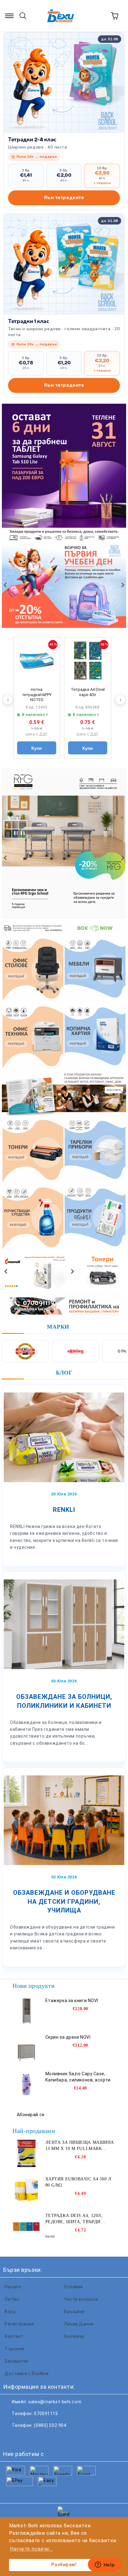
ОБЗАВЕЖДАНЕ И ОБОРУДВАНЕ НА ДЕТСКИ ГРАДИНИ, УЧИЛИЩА (64, 1901)
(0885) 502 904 (50, 2425)
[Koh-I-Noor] (25, 1351)
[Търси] (23, 16)
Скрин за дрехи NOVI (68, 2037)
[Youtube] (52, 2438)
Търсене (15, 2349)
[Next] (122, 585)
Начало (13, 2287)
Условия (73, 2287)
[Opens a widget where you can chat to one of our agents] (105, 2565)
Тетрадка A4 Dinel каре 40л (88, 692)
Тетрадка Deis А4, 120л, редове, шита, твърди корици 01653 (74, 2219)
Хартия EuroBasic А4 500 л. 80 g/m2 (79, 2182)
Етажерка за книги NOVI (72, 2001)
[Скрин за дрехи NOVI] (26, 2048)
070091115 (46, 2414)
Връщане (74, 2312)
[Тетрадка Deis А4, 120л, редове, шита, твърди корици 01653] (26, 2227)
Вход (10, 2312)
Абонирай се (31, 2115)
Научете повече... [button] (31, 2549)
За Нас (12, 2299)
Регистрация (19, 2324)
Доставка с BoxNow (27, 2374)
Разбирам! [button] (64, 2565)
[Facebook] (11, 2438)
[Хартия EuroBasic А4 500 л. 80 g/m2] (26, 2190)
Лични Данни (79, 2324)
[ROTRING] (75, 1351)
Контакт (14, 2336)
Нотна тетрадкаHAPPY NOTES (37, 695)
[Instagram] (39, 2438)
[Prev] (6, 585)
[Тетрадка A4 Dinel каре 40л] (88, 661)
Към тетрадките (64, 198)
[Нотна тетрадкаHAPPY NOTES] (37, 661)
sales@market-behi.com (55, 2402)
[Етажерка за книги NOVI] (26, 2011)
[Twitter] (25, 2438)
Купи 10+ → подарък (37, 157)
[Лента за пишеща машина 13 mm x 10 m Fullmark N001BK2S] (26, 2153)
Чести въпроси (81, 2299)
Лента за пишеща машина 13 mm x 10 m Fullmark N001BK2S (80, 2146)
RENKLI (64, 1510)
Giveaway (74, 2336)
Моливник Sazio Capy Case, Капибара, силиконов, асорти (78, 2077)
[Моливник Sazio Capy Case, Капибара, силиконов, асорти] (26, 2085)
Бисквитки (16, 2361)
